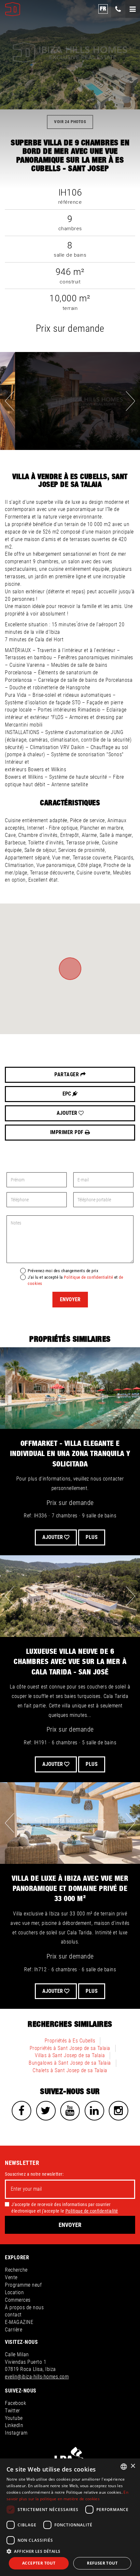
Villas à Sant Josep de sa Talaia (70, 2055)
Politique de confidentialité (88, 1277)
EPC (67, 1094)
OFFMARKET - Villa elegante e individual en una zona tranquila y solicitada (70, 1454)
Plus (92, 1537)
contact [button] (13, 2315)
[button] (70, 2551)
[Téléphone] (118, 9)
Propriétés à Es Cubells (70, 2041)
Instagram (16, 2433)
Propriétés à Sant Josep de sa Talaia (70, 2048)
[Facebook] (21, 2111)
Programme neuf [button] (23, 2285)
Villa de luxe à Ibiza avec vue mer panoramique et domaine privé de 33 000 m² (70, 1889)
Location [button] (14, 2292)
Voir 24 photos (70, 122)
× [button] (133, 2466)
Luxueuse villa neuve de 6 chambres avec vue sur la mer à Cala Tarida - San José (70, 1662)
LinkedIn (14, 2425)
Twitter (13, 2411)
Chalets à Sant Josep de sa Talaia (70, 2070)
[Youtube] (70, 2111)
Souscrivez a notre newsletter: (34, 2174)
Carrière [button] (14, 2330)
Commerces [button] (18, 2300)
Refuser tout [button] (102, 2563)
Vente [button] (11, 2277)
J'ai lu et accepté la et (75, 1280)
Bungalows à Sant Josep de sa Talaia (70, 2063)
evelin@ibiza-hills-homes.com (37, 2377)
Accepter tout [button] (39, 2563)
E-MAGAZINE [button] (19, 2322)
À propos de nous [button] (24, 2307)
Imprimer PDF (68, 1132)
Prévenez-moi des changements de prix (63, 1271)
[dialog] (70, 2517)
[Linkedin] (94, 2111)
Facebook (15, 2403)
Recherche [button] (16, 2270)
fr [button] (103, 9)
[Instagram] (119, 2111)
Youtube (14, 2418)
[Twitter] (46, 2111)
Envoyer (70, 1299)
